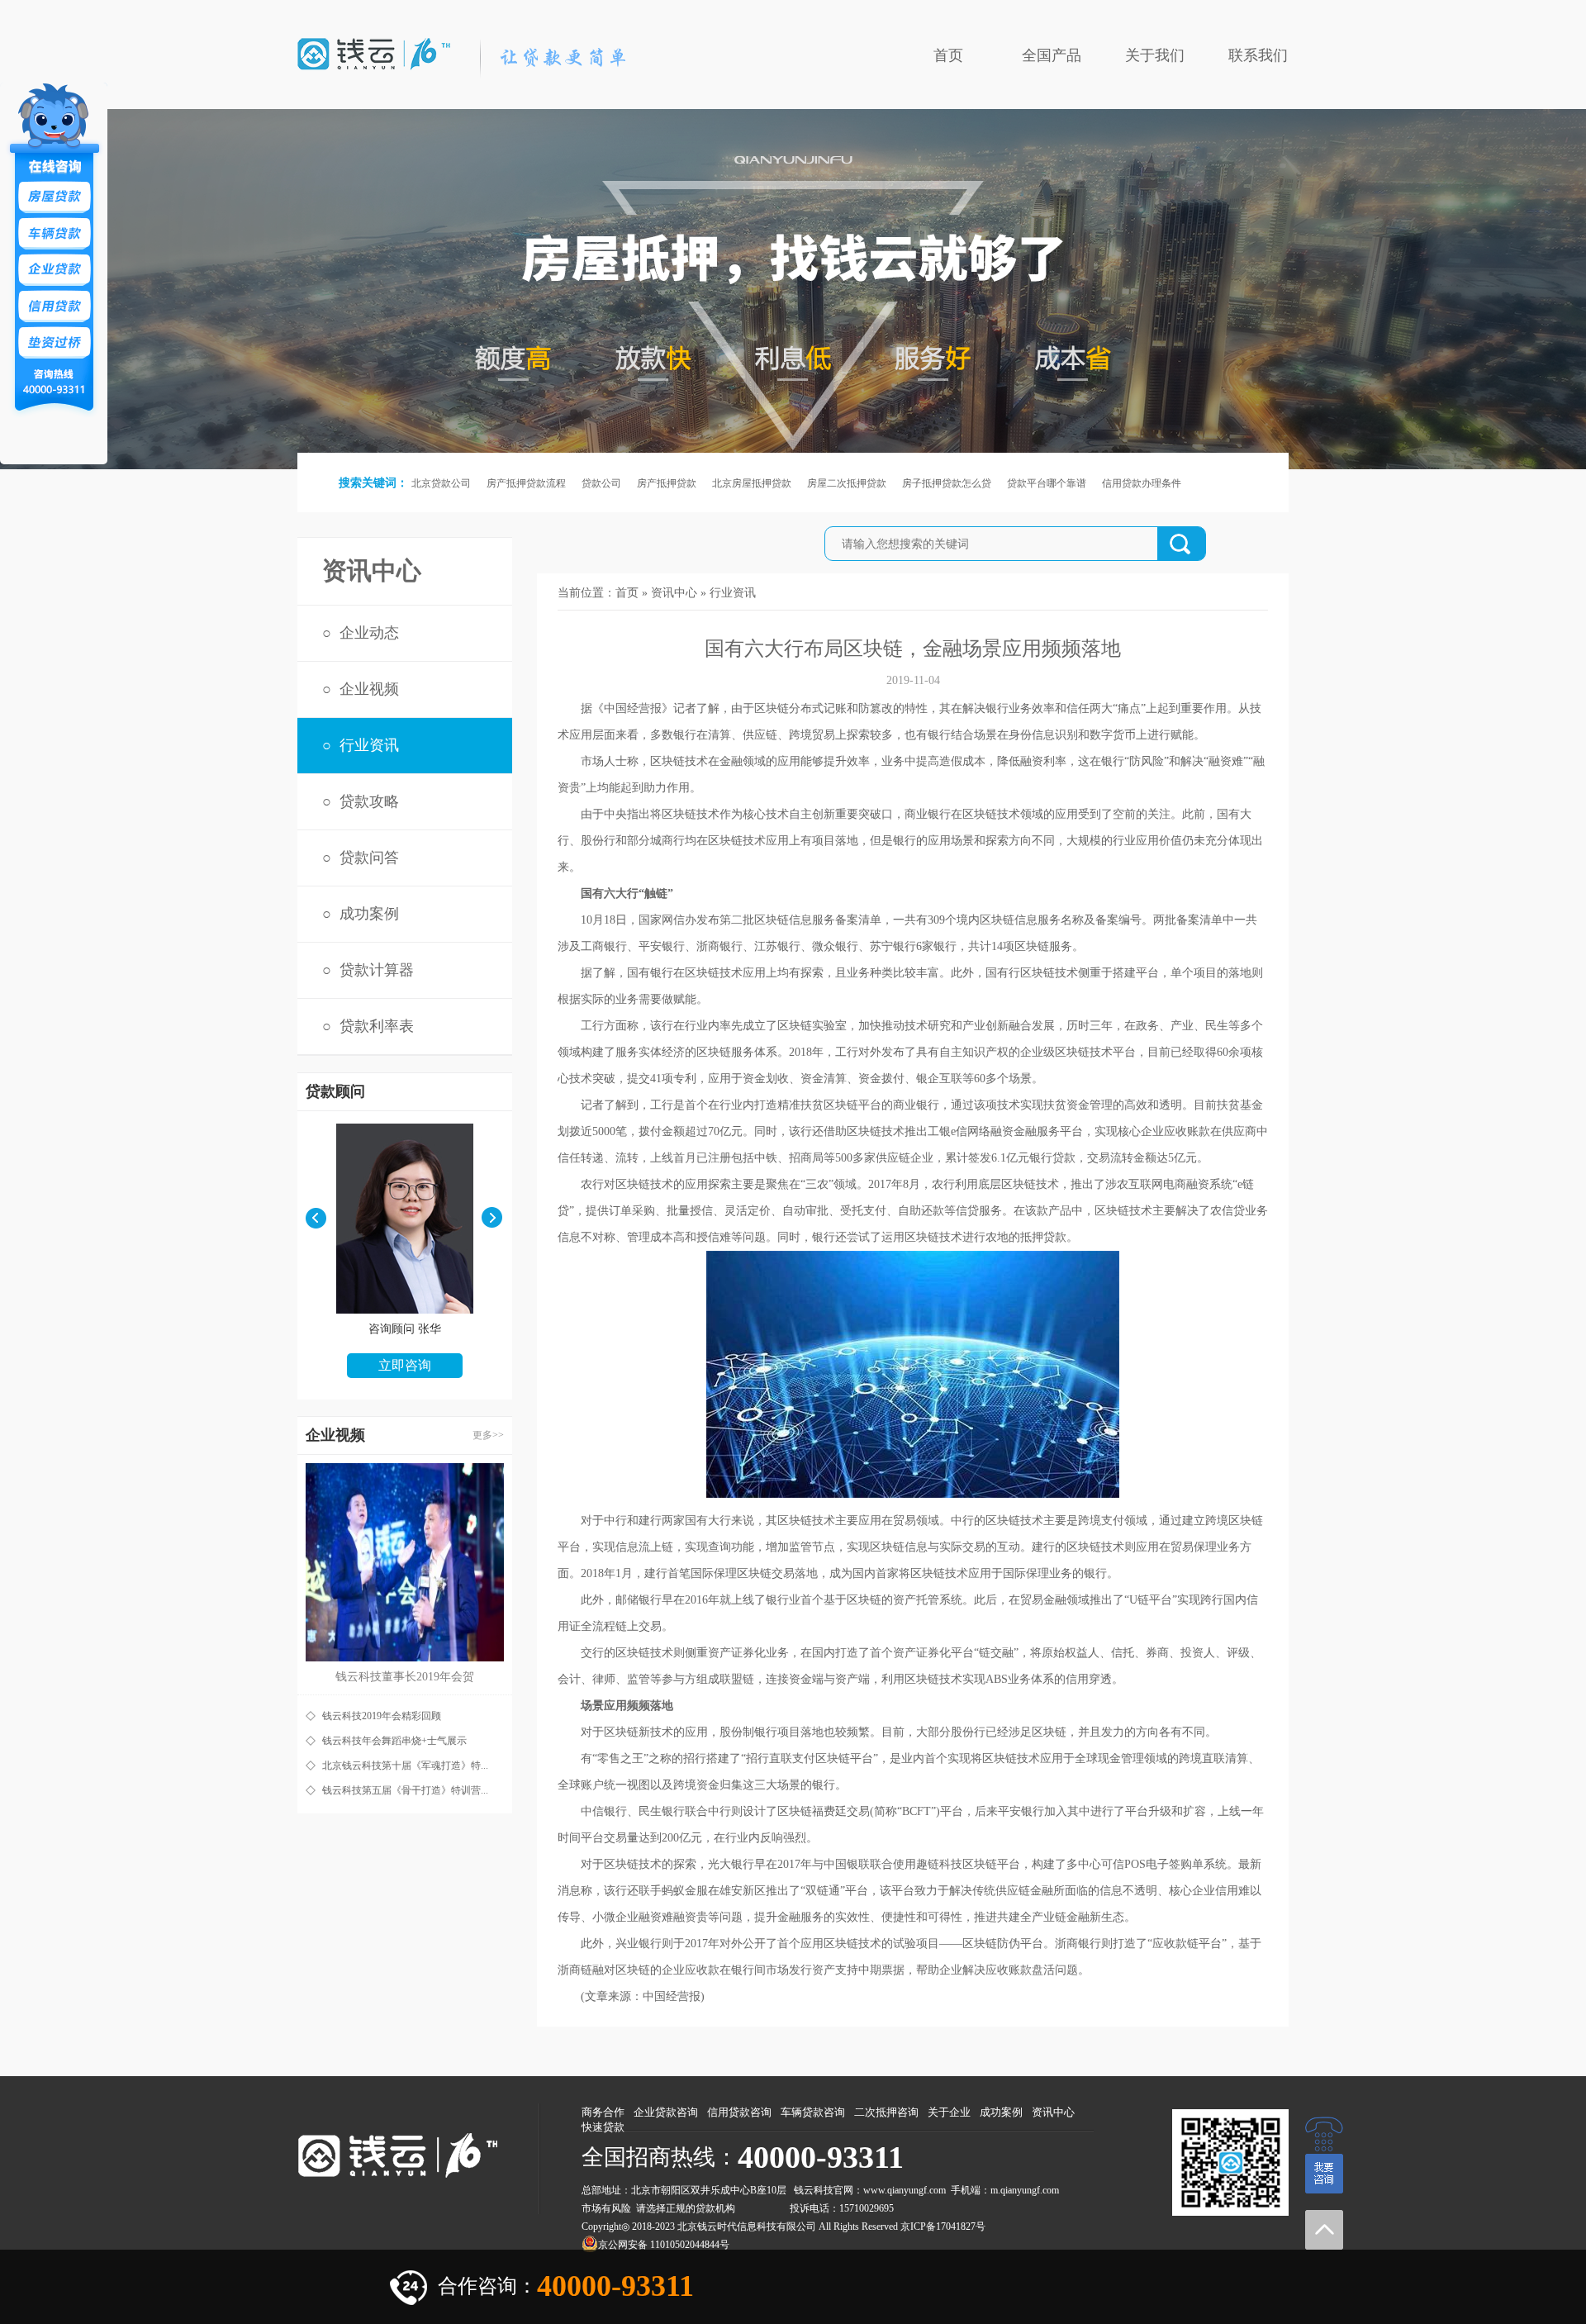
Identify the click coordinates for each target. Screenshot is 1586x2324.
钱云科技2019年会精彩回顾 (382, 1716)
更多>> (488, 1435)
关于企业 (949, 2112)
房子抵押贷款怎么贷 (947, 483)
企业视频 (369, 689)
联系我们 (1258, 55)
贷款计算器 (377, 970)
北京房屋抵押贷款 (752, 483)
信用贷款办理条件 (1142, 483)
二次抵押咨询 (886, 2112)
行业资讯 (369, 745)
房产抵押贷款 (667, 483)
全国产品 (1052, 55)
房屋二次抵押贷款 (847, 483)
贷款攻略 (369, 801)
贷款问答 (369, 858)
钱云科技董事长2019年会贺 (405, 1677)
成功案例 (369, 914)
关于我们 (1155, 55)
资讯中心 (674, 593)
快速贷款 (603, 2127)
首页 (948, 55)
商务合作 (603, 2112)
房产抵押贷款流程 (526, 483)
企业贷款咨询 (666, 2112)
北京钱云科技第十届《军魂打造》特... (405, 1766)
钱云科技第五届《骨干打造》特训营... (405, 1790)
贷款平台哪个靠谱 (1047, 483)
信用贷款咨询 (739, 2112)
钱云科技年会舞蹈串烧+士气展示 (394, 1741)
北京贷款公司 (441, 483)
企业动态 (369, 633)
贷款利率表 (377, 1026)
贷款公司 (601, 483)
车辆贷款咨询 (813, 2112)
